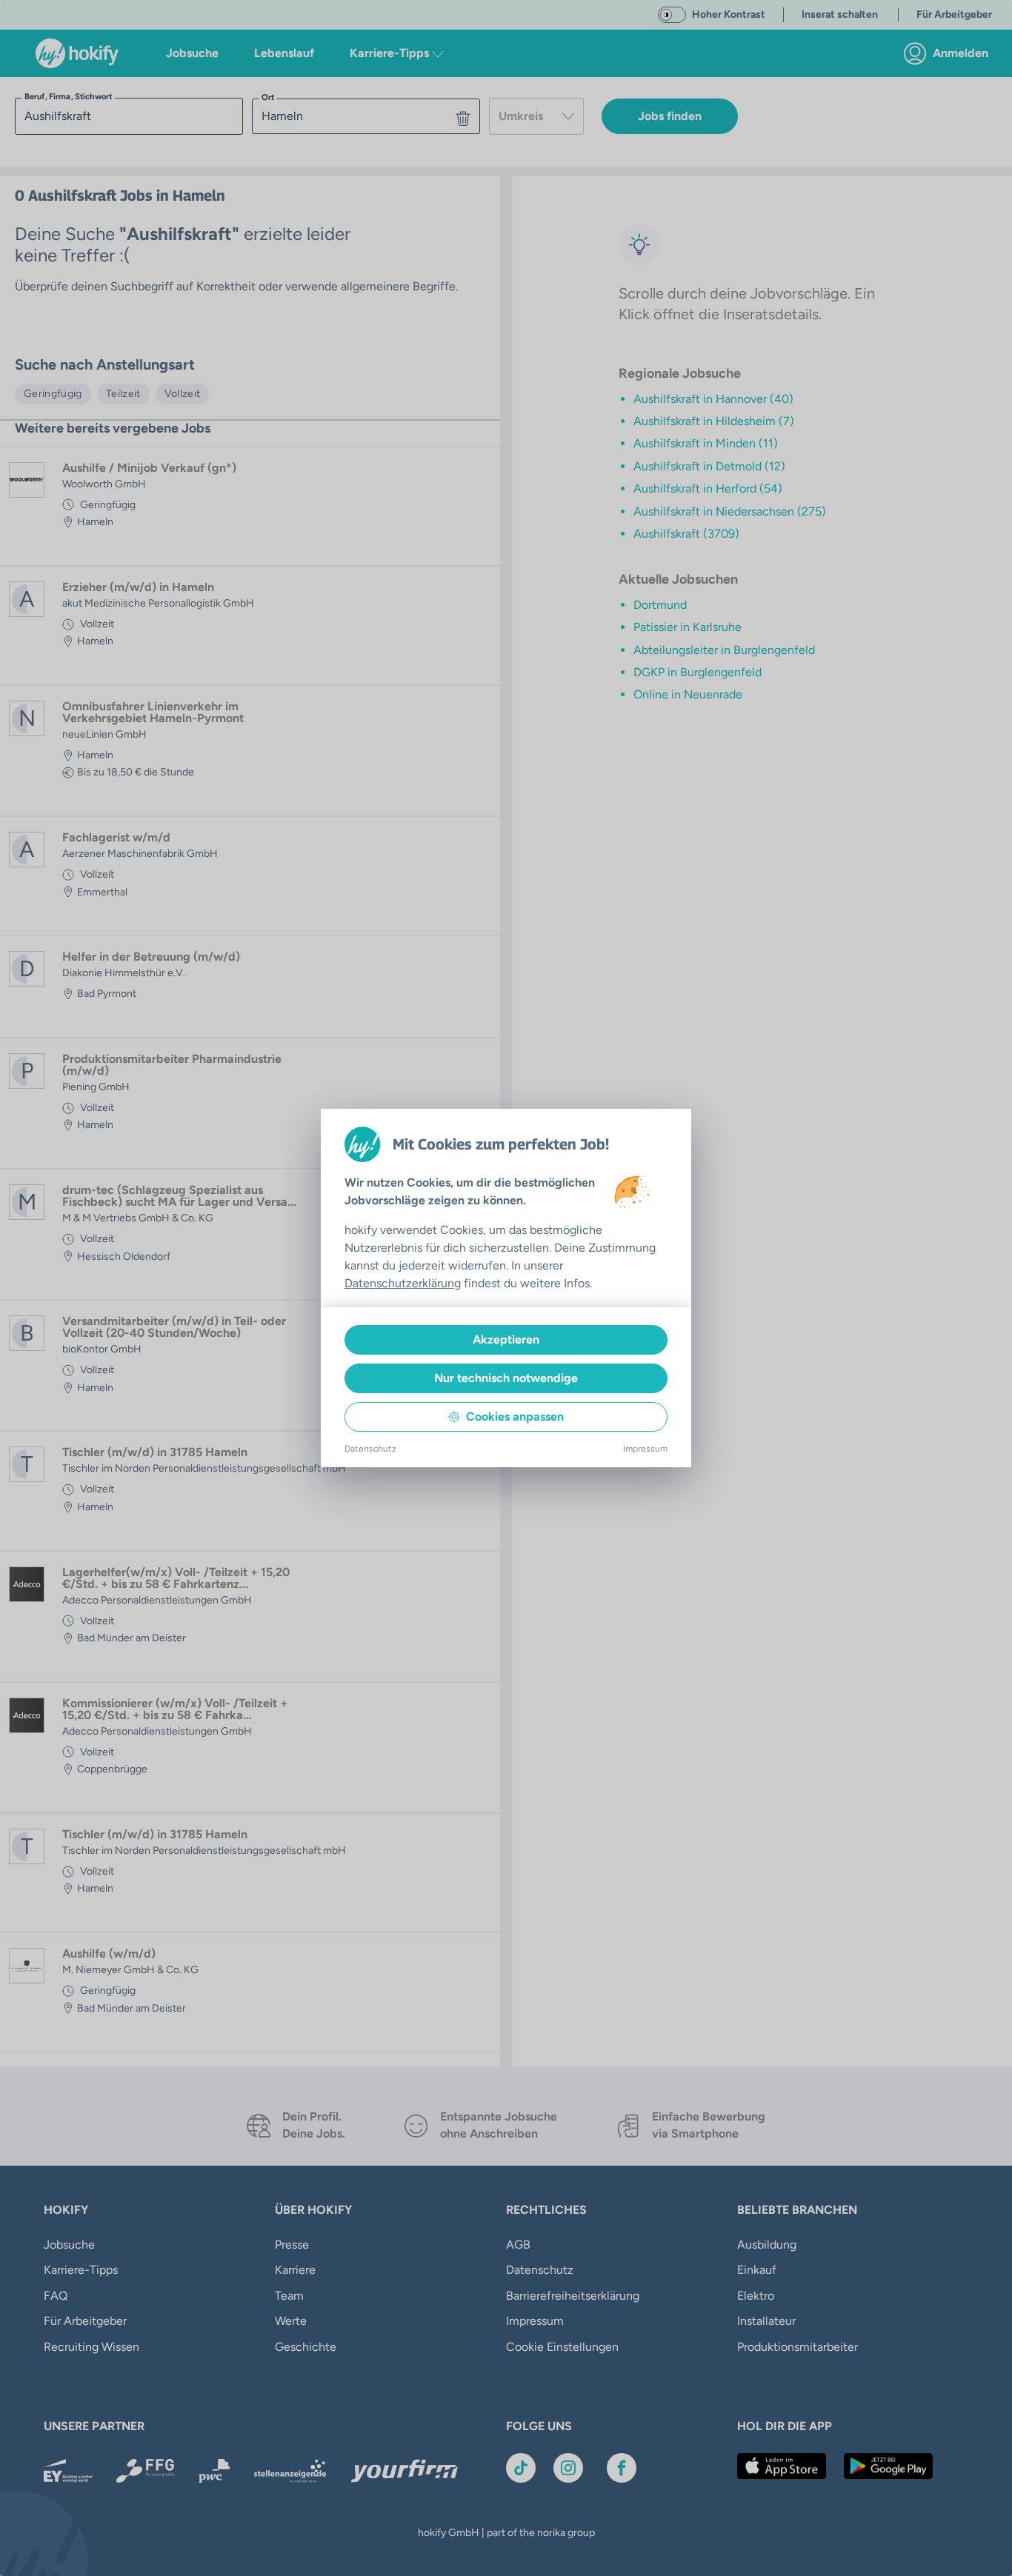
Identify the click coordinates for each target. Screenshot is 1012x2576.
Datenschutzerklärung (403, 1283)
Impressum (645, 1449)
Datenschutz (370, 1449)
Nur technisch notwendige (506, 1378)
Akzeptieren (506, 1339)
